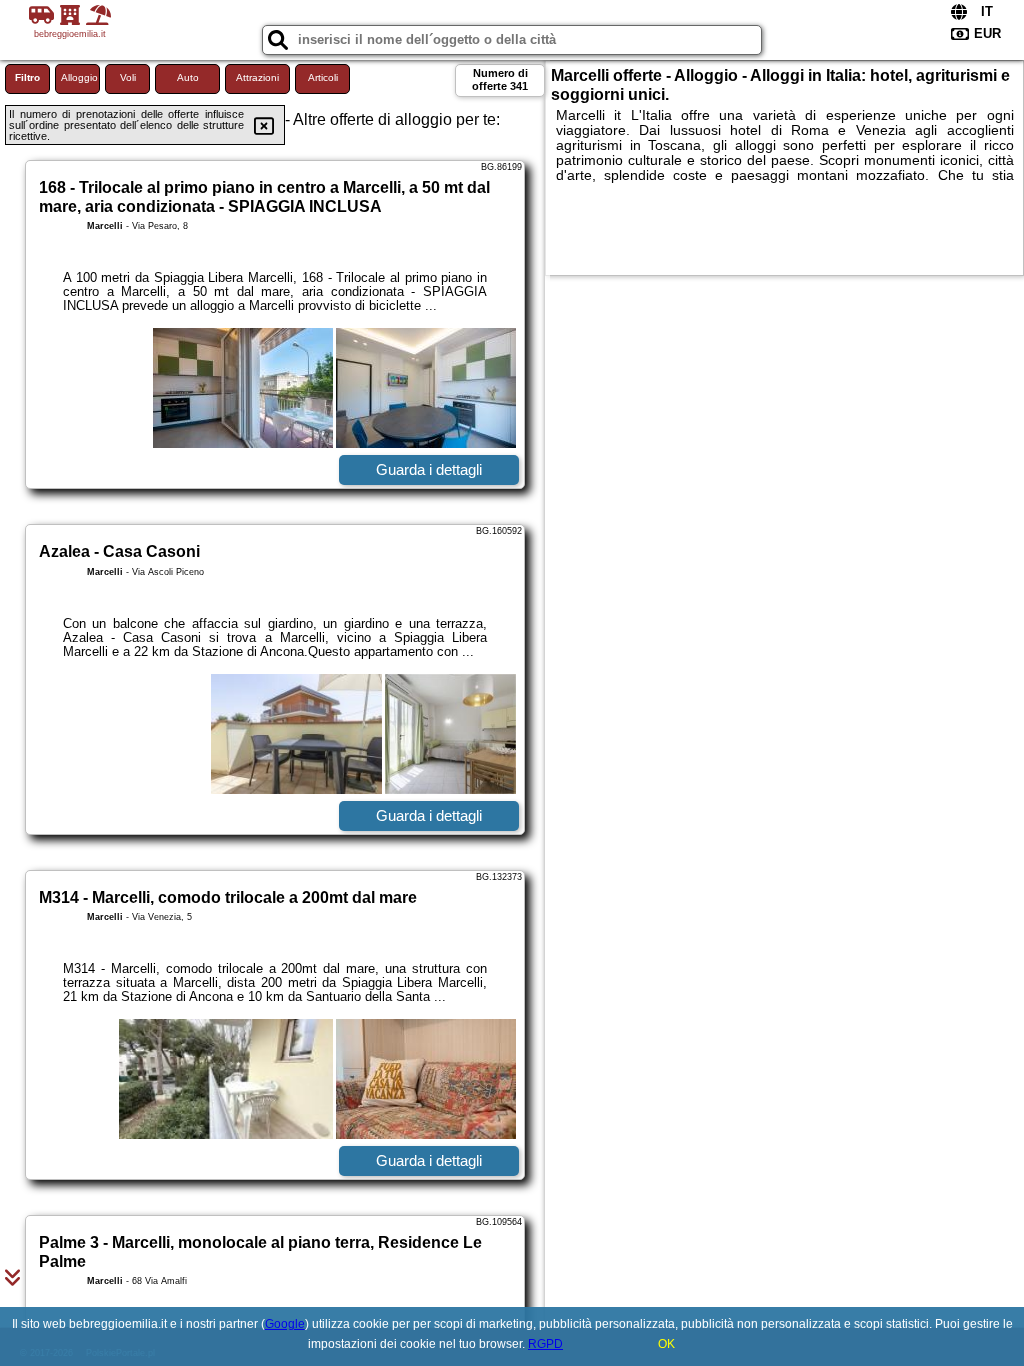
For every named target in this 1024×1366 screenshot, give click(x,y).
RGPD (545, 1344)
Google (285, 1324)
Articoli (323, 77)
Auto (188, 77)
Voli (128, 77)
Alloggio (79, 77)
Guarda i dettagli (429, 469)
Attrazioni (257, 77)
